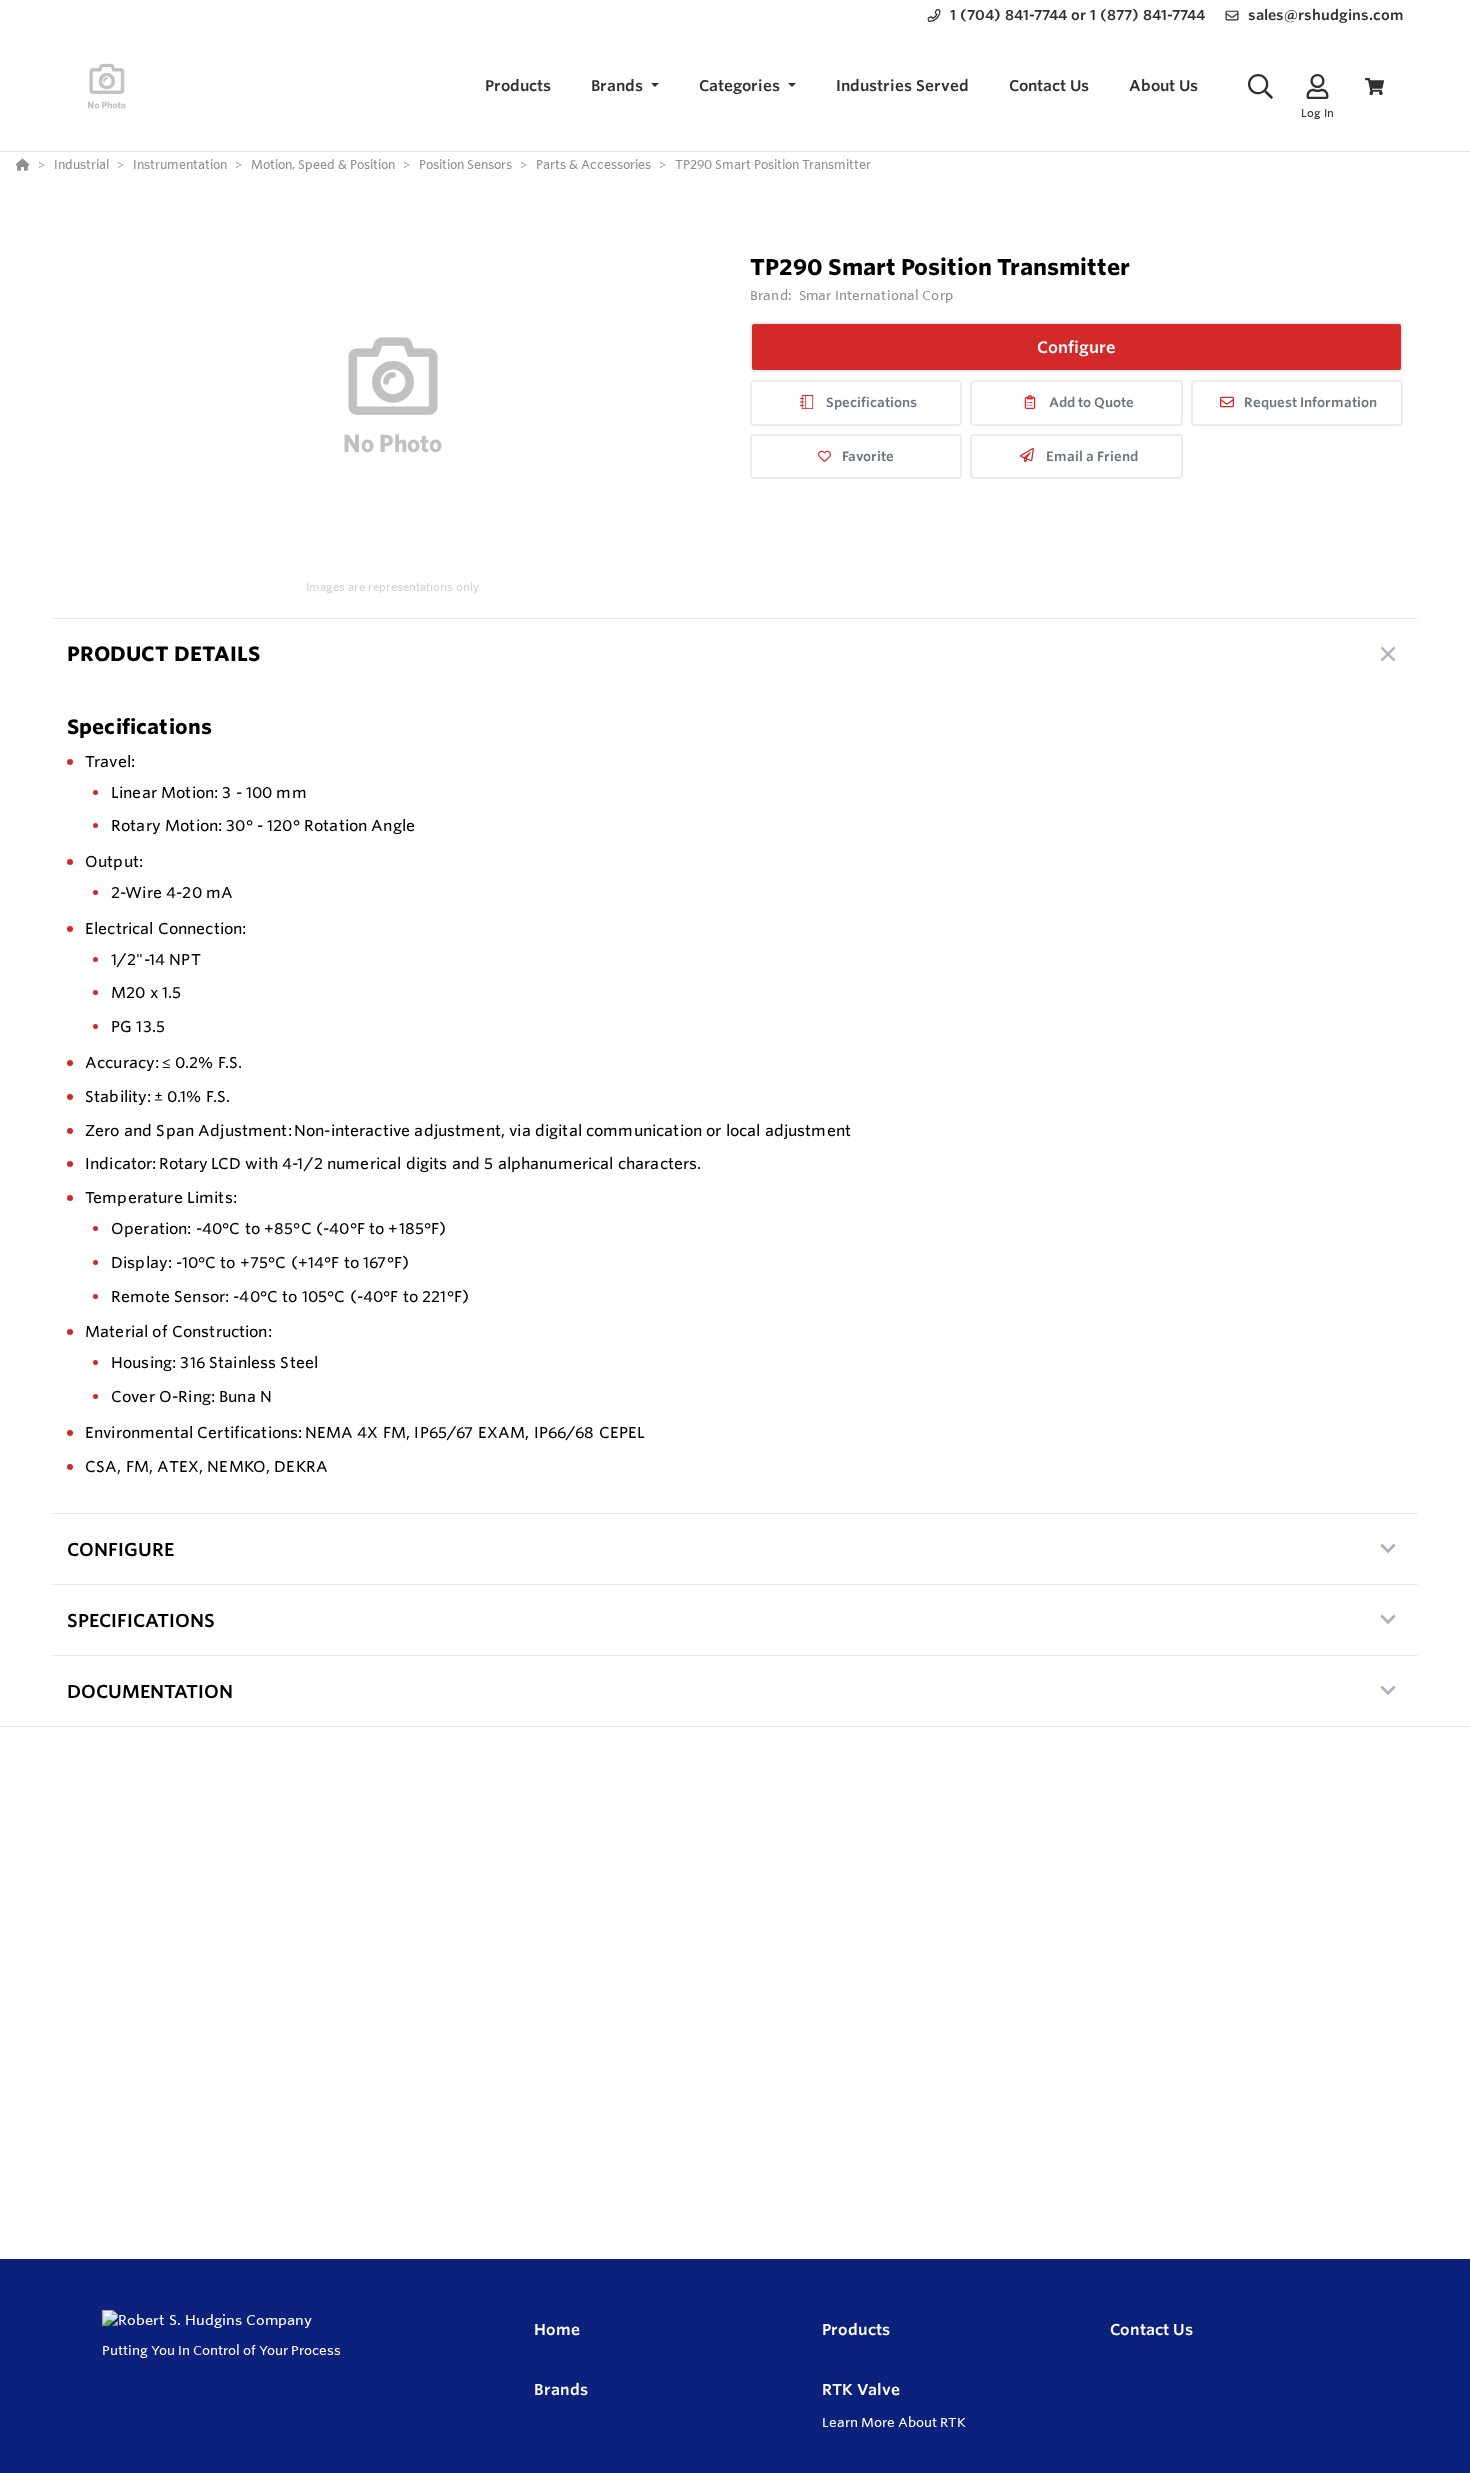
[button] (625, 86)
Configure (1076, 347)
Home (557, 2329)
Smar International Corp (876, 295)
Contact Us (1151, 2329)
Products (856, 2329)
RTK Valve (861, 2389)
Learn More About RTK (894, 2422)
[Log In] (1317, 86)
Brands (561, 2389)
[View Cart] (1374, 86)
